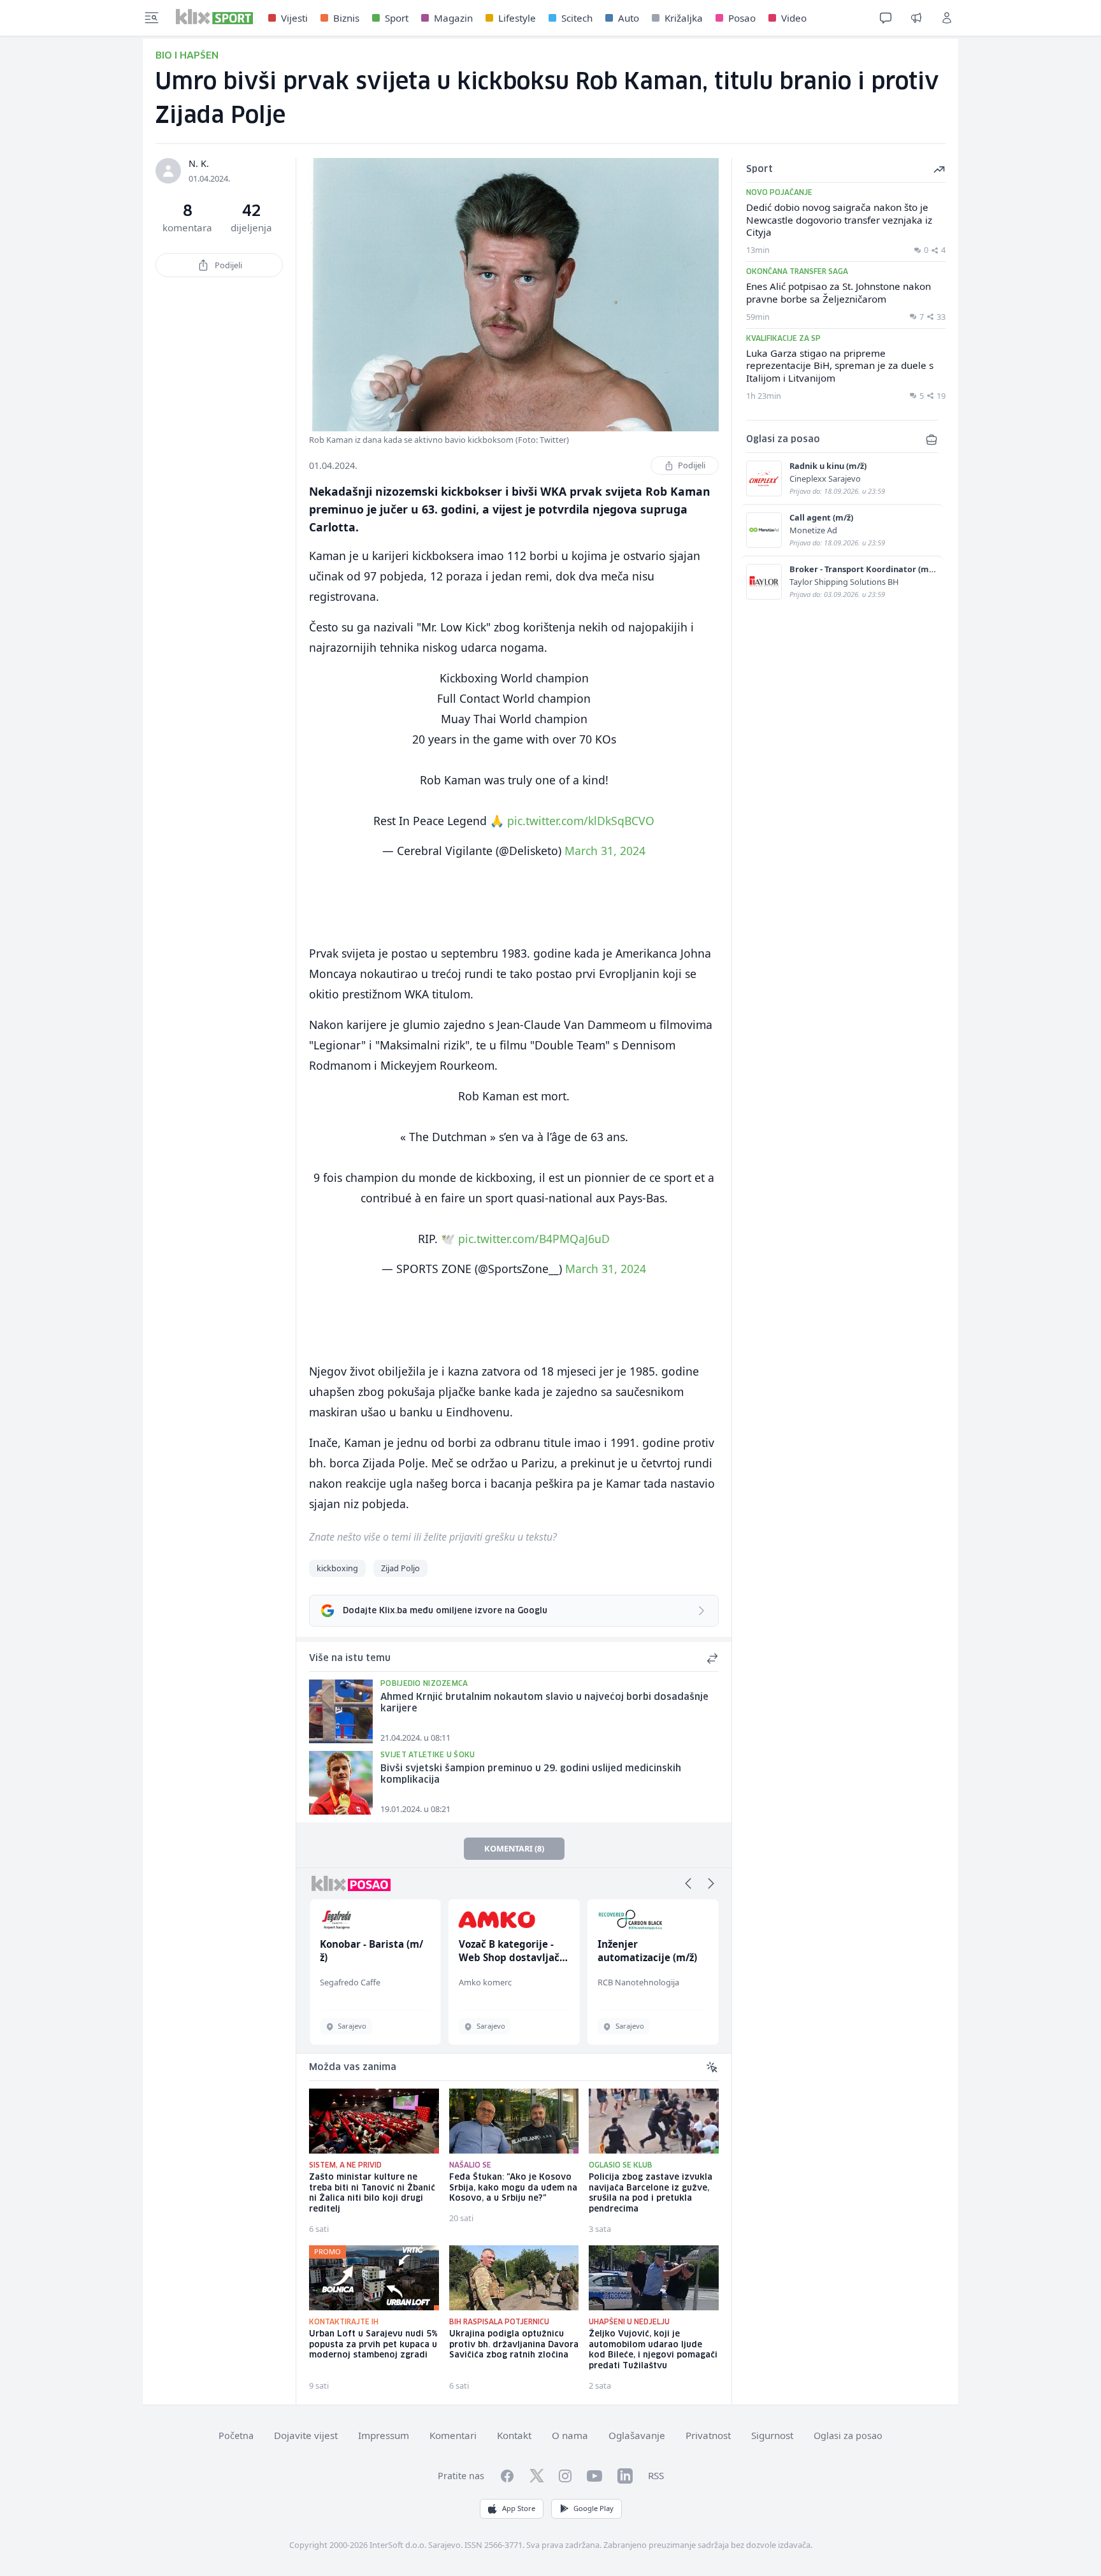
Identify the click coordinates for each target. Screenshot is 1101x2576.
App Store (519, 2508)
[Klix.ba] (214, 17)
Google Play (594, 2508)
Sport (397, 18)
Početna (236, 2436)
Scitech (577, 18)
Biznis (346, 18)
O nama (570, 2435)
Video (794, 18)
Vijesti (294, 18)
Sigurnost (772, 2435)
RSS (656, 2475)
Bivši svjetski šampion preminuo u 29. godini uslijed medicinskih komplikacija (531, 1775)
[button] (688, 1883)
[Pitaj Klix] (886, 18)
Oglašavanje (637, 2435)
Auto (629, 18)
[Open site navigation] (152, 18)
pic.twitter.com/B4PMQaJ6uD (534, 1239)
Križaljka (684, 18)
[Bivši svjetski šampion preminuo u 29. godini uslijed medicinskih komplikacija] (341, 1783)
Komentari (453, 2435)
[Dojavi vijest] (916, 18)
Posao (742, 18)
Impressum (384, 2435)
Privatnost (708, 2435)
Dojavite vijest (306, 2435)
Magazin (453, 18)
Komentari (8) (514, 1848)
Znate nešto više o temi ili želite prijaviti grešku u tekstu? (433, 1537)
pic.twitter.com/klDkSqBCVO (581, 821)
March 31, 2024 (605, 851)
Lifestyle (517, 18)
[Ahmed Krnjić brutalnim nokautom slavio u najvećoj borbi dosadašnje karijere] (341, 1711)
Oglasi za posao (848, 2436)
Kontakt (514, 2435)
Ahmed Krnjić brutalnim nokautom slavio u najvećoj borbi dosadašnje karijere (544, 1703)
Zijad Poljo (400, 1568)
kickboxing (337, 1568)
